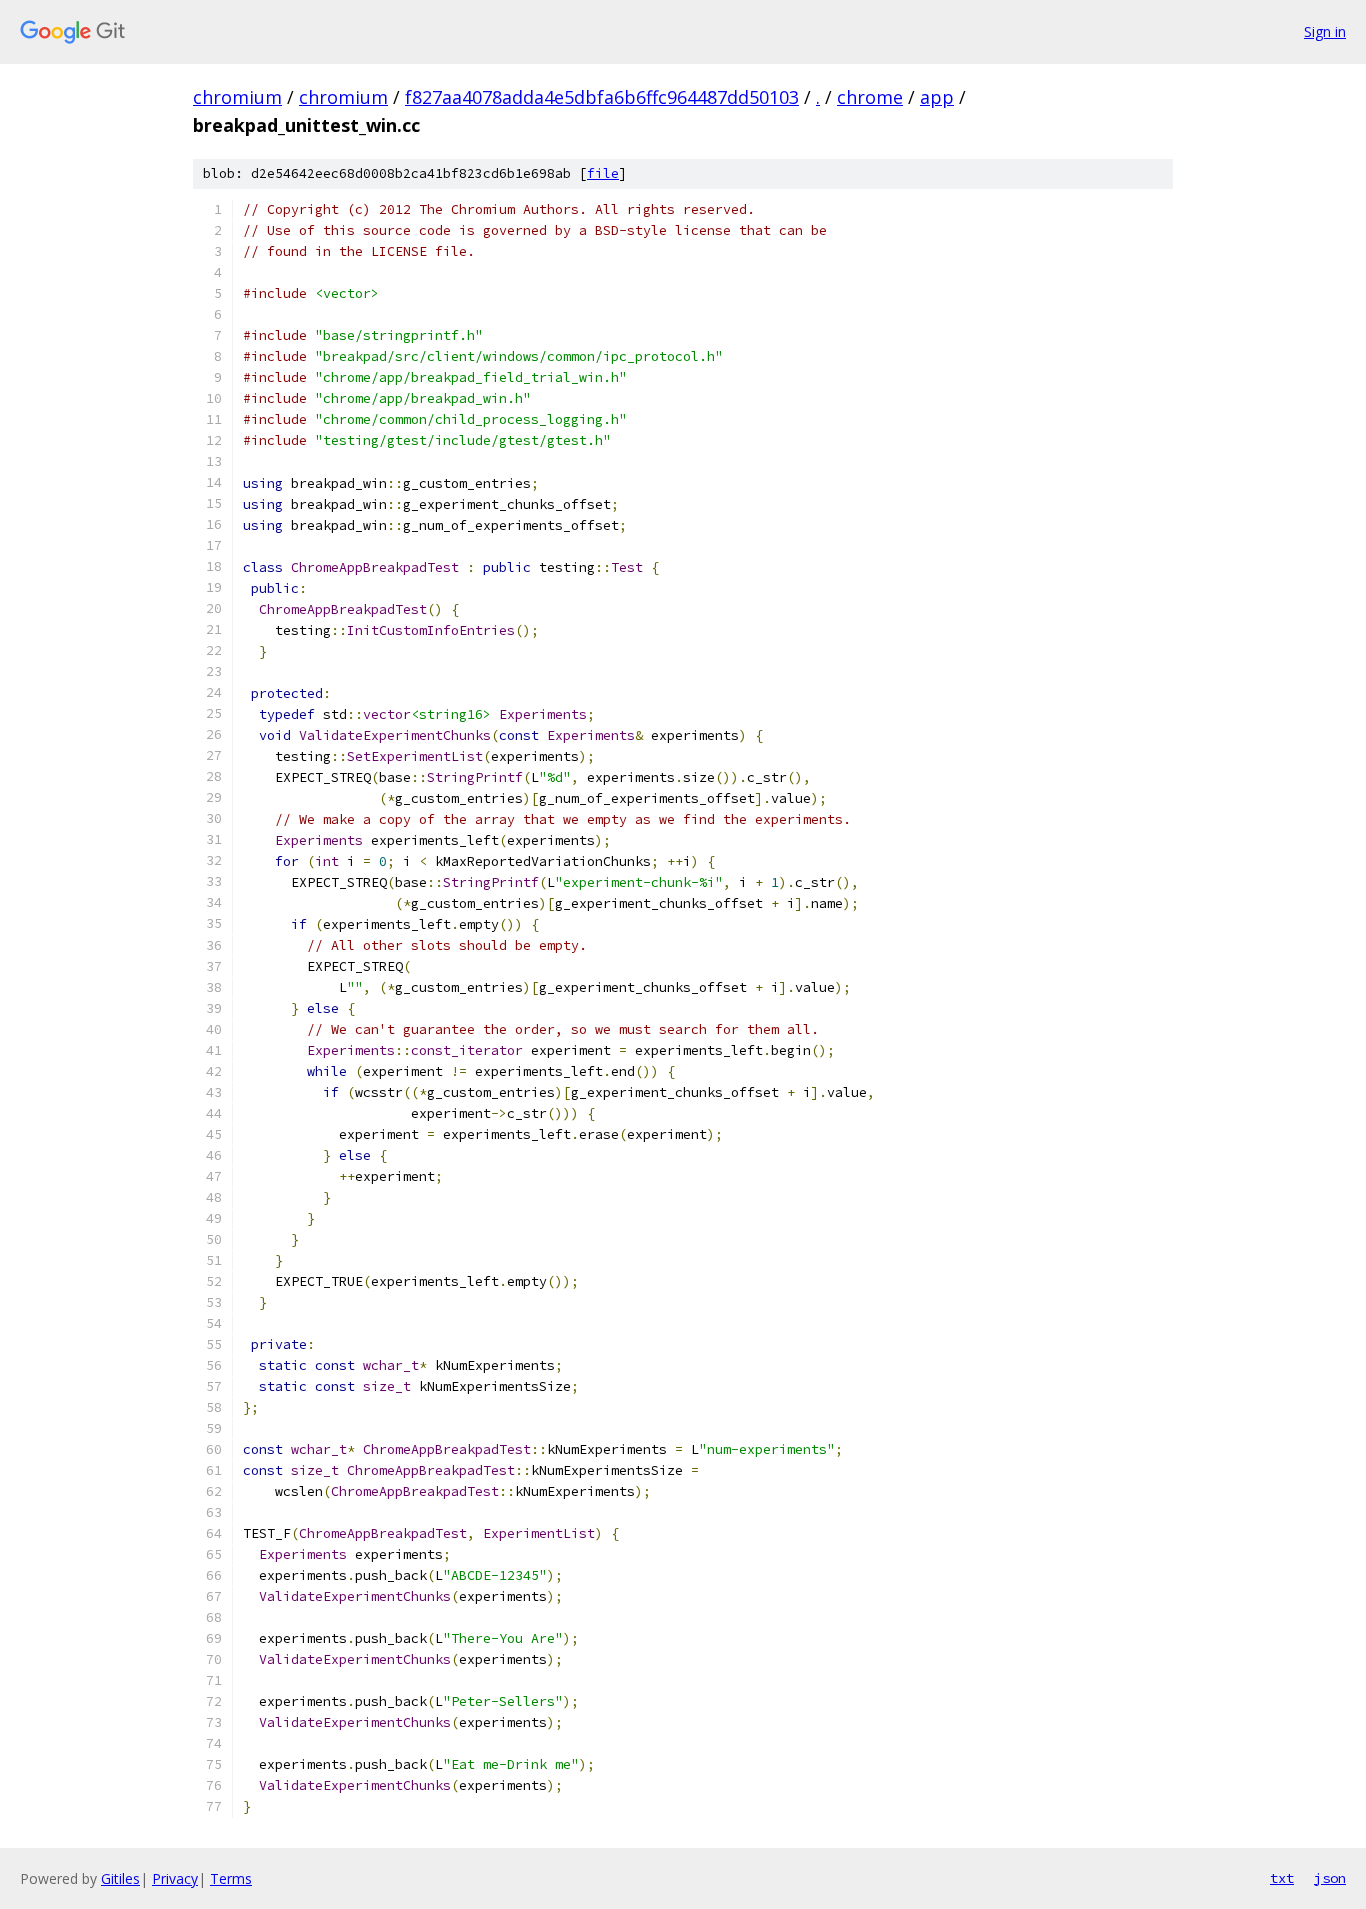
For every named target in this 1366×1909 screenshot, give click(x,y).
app (937, 97)
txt (1282, 1878)
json (1330, 1878)
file (603, 173)
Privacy (175, 1878)
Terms (231, 1878)
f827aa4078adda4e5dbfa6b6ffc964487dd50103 (602, 97)
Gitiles (120, 1878)
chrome (870, 97)
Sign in (1325, 31)
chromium (237, 97)
